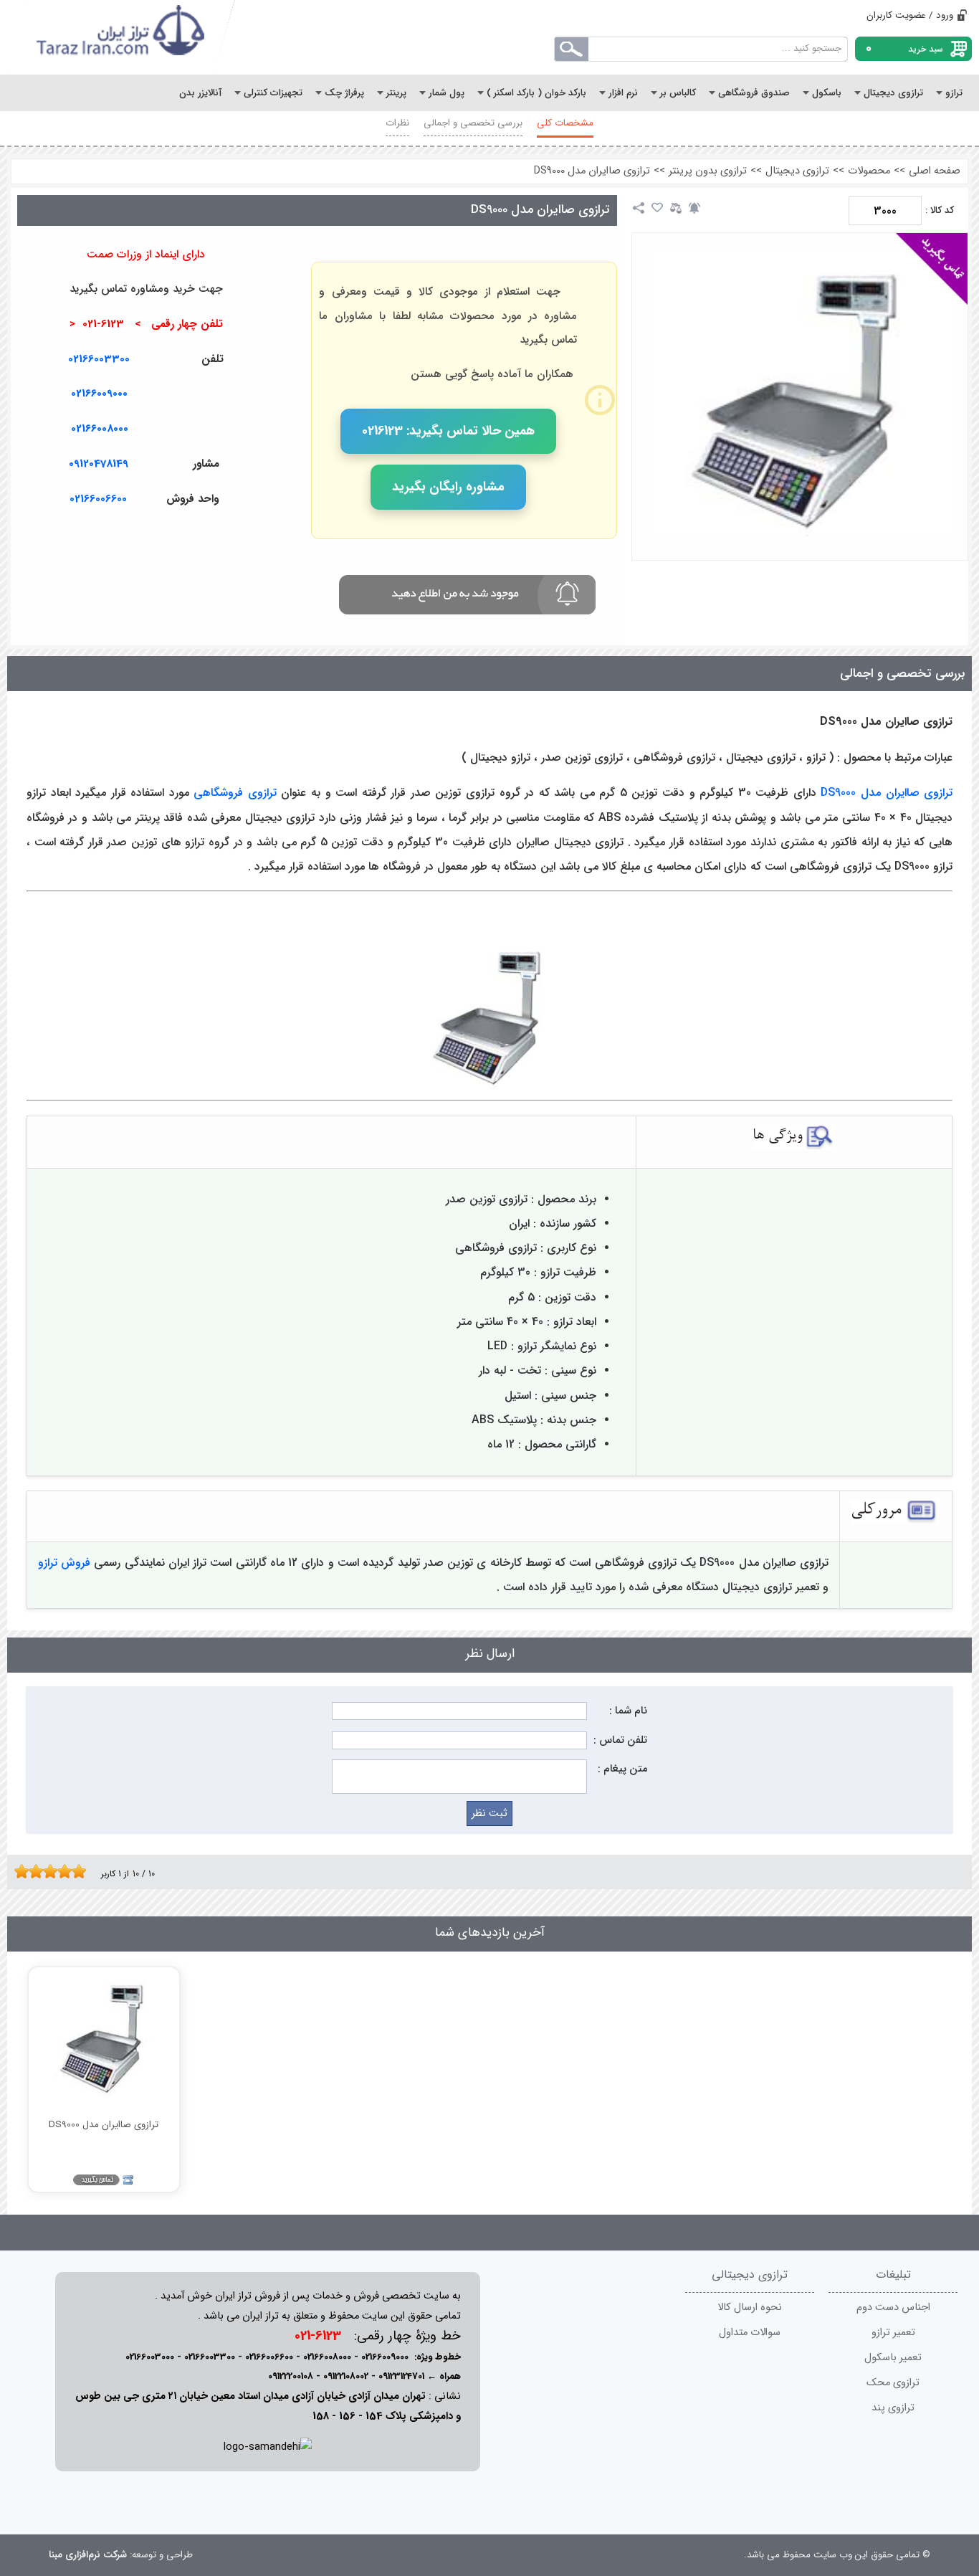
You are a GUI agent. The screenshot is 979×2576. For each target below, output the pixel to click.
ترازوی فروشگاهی (235, 793)
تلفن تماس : (620, 1740)
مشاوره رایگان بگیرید (448, 487)
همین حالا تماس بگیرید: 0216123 (448, 431)
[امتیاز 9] (75, 1871)
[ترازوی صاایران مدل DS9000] (800, 393)
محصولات (869, 171)
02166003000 (150, 2357)
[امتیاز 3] (32, 1871)
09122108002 (346, 2376)
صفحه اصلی (935, 171)
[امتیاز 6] (54, 1871)
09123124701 (401, 2376)
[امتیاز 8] (68, 1871)
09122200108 (291, 2376)
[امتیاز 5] (47, 1871)
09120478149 (99, 464)
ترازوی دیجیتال (797, 171)
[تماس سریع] (267, 533)
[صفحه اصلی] (121, 37)
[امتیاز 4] (39, 1871)
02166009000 (99, 394)
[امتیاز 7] (61, 1871)
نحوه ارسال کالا (750, 2308)
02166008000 (100, 429)
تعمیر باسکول (893, 2358)
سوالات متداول (750, 2333)
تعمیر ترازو (893, 2333)
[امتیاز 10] (82, 1871)
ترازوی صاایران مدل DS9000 (592, 171)
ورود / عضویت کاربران (910, 15)
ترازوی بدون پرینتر (708, 171)
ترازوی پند (893, 2408)
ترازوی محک (893, 2383)
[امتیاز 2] (25, 1871)
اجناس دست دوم (893, 2308)
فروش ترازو (64, 1563)
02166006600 (269, 2357)
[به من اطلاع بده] (694, 208)
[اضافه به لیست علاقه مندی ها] (657, 208)
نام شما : (628, 1711)
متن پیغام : (622, 1769)
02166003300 (99, 359)
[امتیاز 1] (18, 1871)
